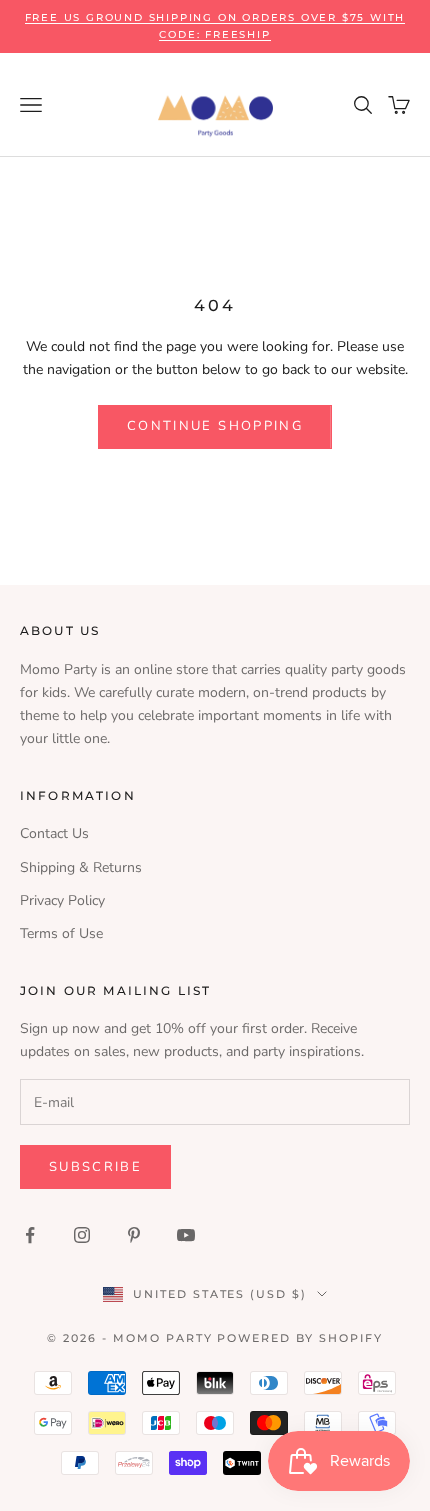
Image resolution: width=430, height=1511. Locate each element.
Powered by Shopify (300, 1338)
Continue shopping (215, 426)
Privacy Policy (62, 900)
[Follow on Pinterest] (134, 1235)
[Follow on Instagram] (82, 1235)
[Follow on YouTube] (186, 1235)
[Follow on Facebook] (30, 1235)
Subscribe (95, 1167)
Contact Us (54, 833)
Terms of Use (61, 933)
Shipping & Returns (81, 867)
